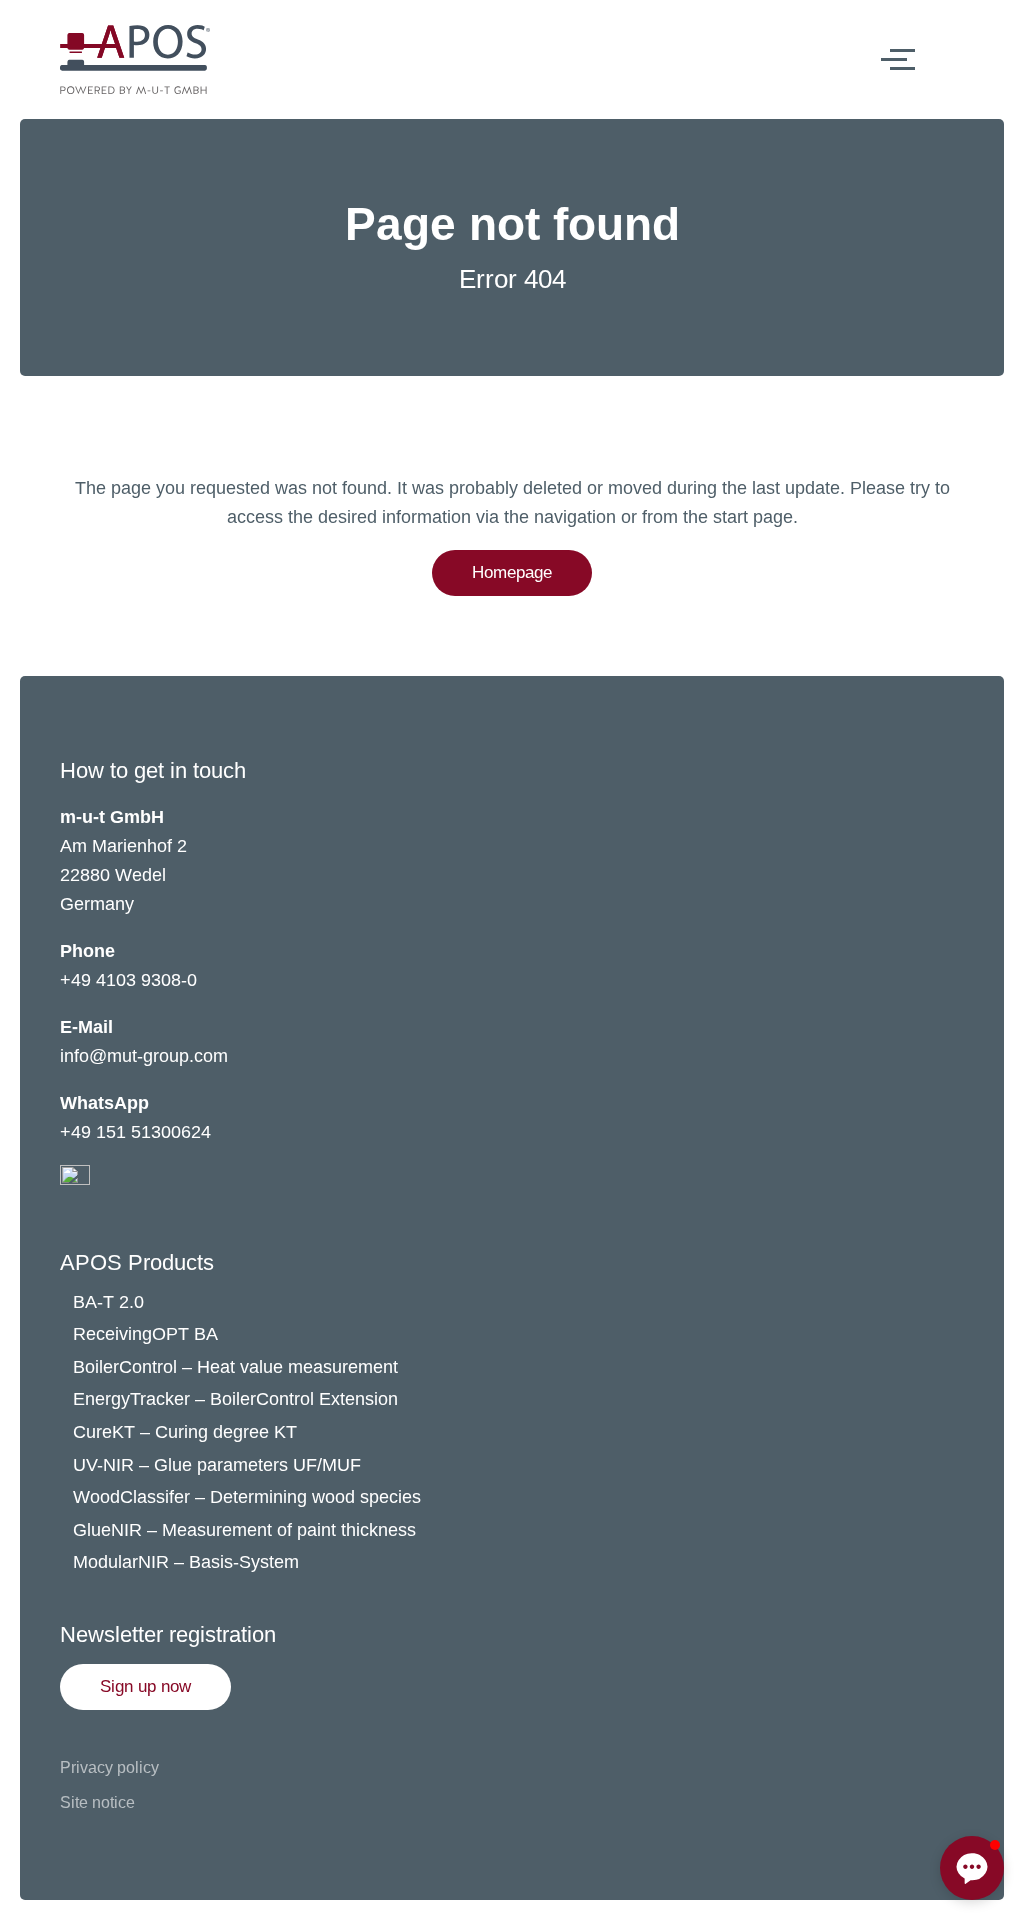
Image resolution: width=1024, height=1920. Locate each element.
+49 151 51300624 (135, 1132)
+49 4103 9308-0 (128, 980)
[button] (145, 1687)
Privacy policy (109, 1767)
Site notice (97, 1802)
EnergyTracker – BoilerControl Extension (235, 1399)
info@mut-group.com (144, 1056)
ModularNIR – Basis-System (186, 1562)
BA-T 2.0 (108, 1302)
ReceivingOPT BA (145, 1334)
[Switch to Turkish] (977, 99)
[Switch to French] (977, 59)
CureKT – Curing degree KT (185, 1432)
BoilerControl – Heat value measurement (235, 1367)
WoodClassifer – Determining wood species (247, 1497)
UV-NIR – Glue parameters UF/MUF (219, 1465)
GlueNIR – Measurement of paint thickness (244, 1530)
